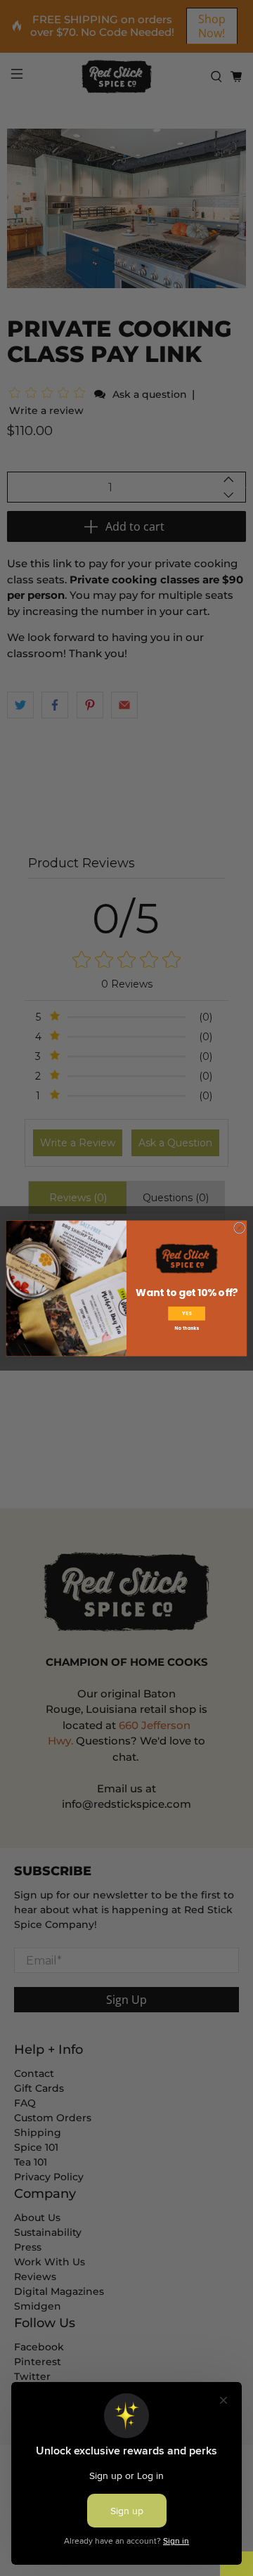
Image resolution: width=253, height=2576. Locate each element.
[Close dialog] (240, 1227)
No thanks (186, 1328)
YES (187, 1313)
